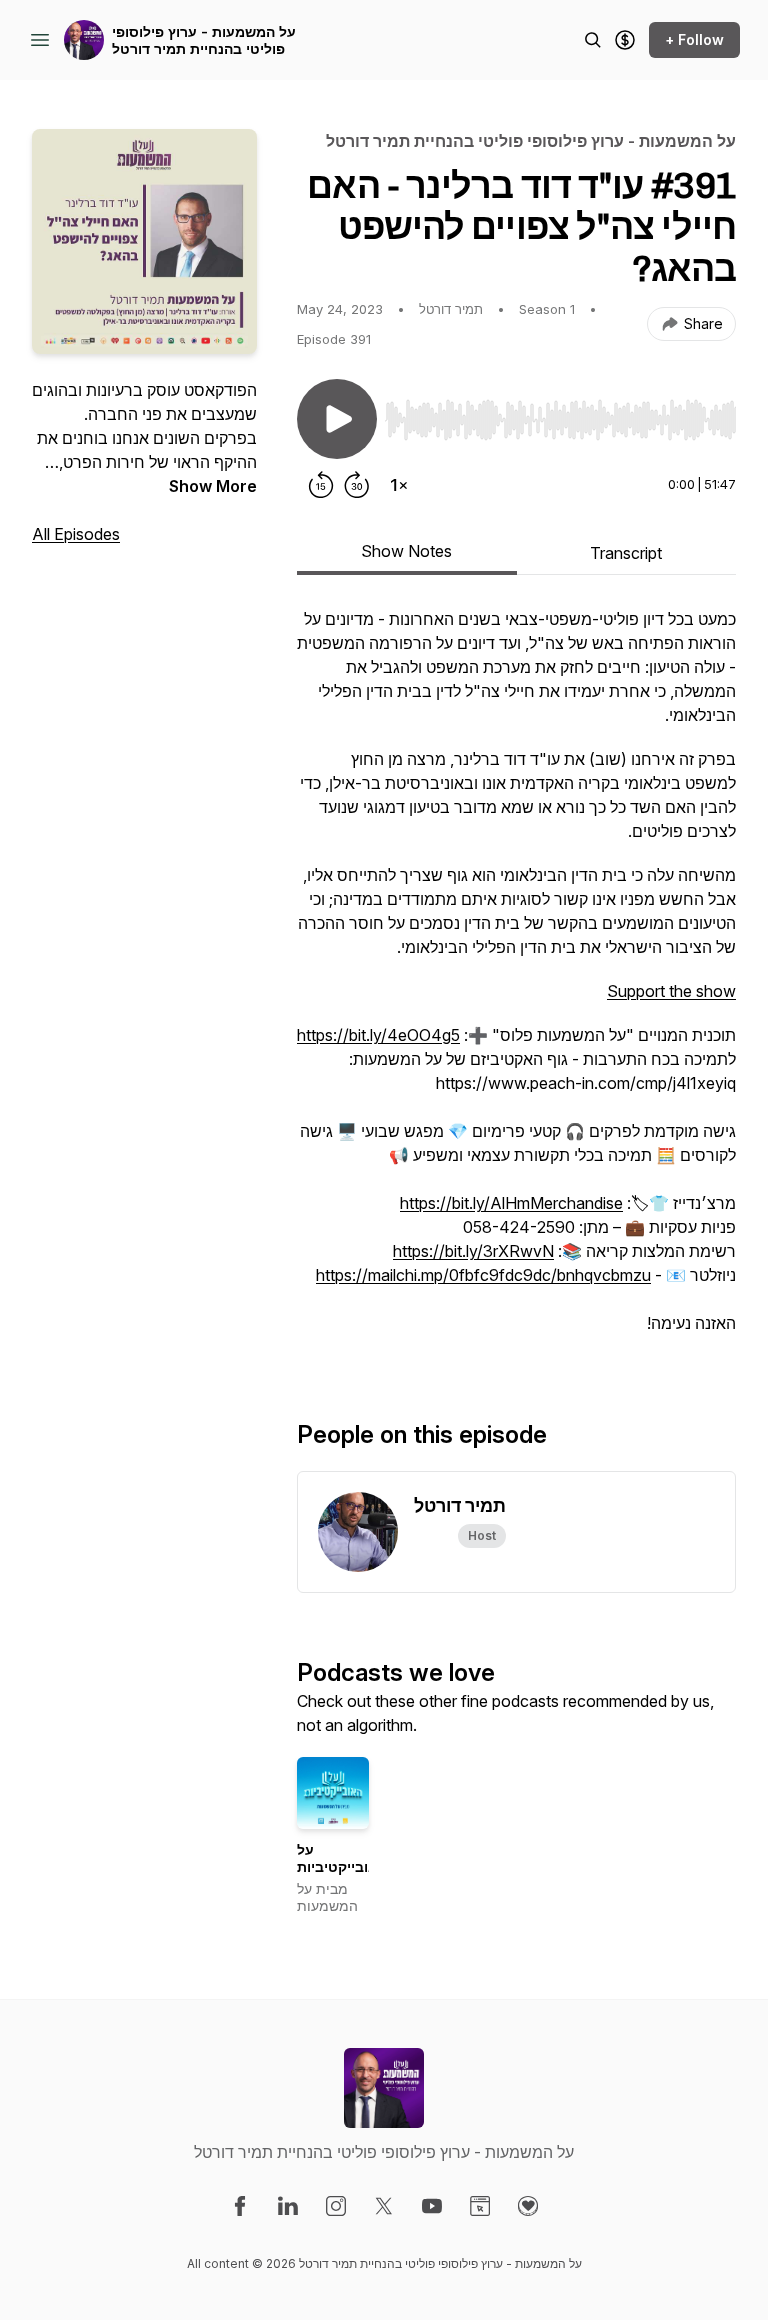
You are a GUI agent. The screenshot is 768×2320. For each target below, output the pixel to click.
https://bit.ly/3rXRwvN (473, 1251)
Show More (213, 486)
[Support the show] (625, 40)
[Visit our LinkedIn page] (288, 2206)
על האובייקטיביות (342, 1858)
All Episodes (76, 534)
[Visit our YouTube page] (432, 2206)
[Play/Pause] (337, 419)
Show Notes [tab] (406, 551)
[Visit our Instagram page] (336, 2206)
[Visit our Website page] (480, 2206)
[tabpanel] (516, 981)
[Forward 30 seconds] (357, 485)
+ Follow (694, 39)
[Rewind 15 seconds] (321, 485)
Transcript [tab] (626, 553)
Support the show (671, 991)
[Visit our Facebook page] (240, 2206)
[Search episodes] (593, 40)
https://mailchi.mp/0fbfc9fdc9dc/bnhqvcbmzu (483, 1275)
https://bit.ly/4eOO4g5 (378, 1035)
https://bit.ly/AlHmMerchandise (511, 1203)
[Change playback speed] (399, 485)
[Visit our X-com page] (384, 2206)
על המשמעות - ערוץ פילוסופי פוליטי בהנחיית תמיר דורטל (204, 40)
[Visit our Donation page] (528, 2206)
